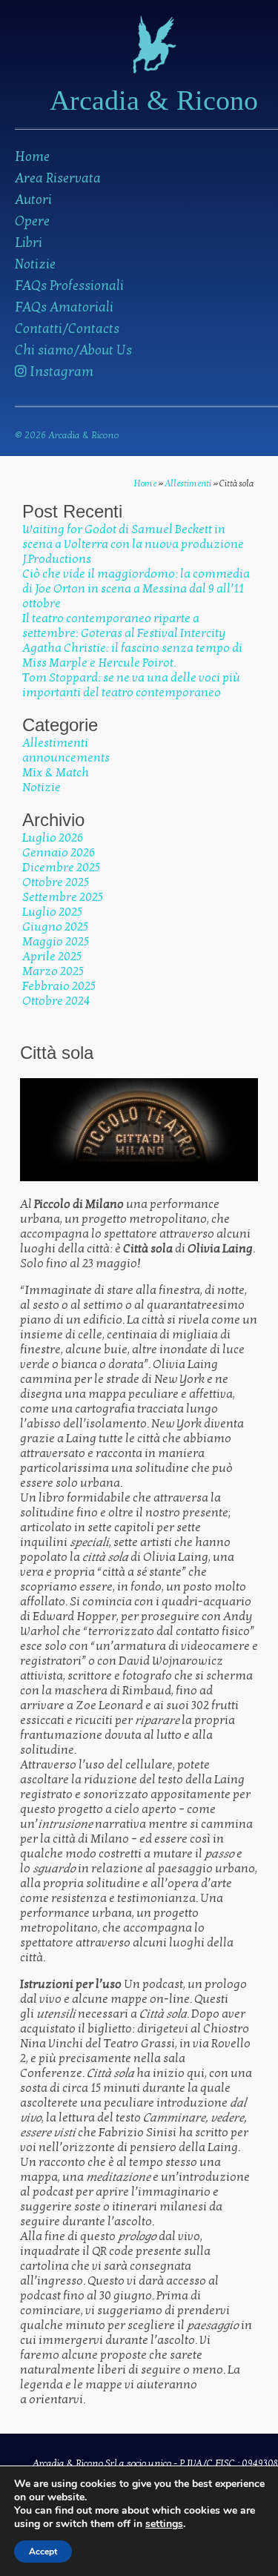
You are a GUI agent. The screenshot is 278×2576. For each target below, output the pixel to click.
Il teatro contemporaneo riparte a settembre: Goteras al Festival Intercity (124, 626)
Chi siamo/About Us (73, 350)
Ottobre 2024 (56, 1001)
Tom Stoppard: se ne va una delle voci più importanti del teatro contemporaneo (131, 685)
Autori (33, 200)
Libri (29, 243)
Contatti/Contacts (67, 329)
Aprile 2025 (52, 957)
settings (164, 2524)
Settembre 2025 (63, 897)
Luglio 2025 (52, 912)
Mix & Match (56, 773)
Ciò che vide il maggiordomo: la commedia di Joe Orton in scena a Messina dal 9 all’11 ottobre (136, 589)
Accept (43, 2552)
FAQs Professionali (69, 286)
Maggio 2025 (56, 942)
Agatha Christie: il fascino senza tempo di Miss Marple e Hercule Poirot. (132, 655)
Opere (32, 221)
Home (32, 157)
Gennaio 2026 (59, 853)
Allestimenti (188, 483)
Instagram (60, 372)
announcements (66, 758)
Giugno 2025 (55, 927)
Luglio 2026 (53, 838)
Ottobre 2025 (56, 882)
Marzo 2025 (53, 971)
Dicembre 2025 (61, 868)
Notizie (35, 264)
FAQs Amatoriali (64, 307)
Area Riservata (58, 178)
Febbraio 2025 (59, 986)
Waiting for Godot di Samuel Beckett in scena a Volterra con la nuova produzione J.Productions (133, 544)
